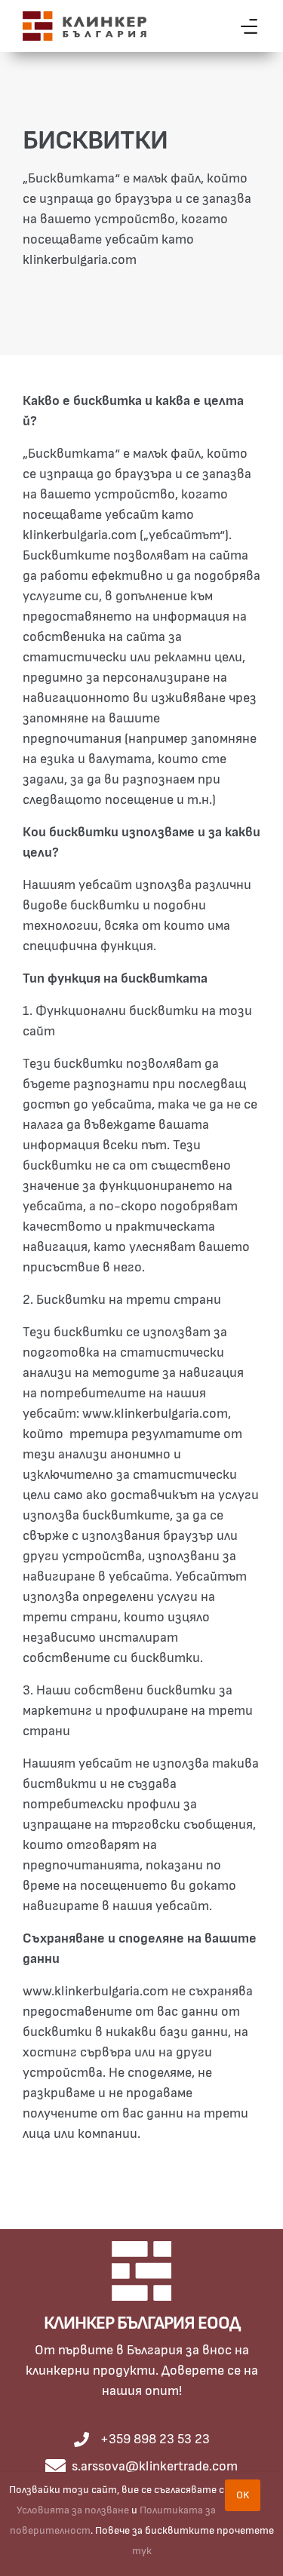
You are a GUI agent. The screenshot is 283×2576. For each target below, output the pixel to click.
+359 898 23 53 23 (155, 2440)
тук (142, 2551)
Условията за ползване (73, 2510)
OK (243, 2495)
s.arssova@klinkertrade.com (155, 2467)
